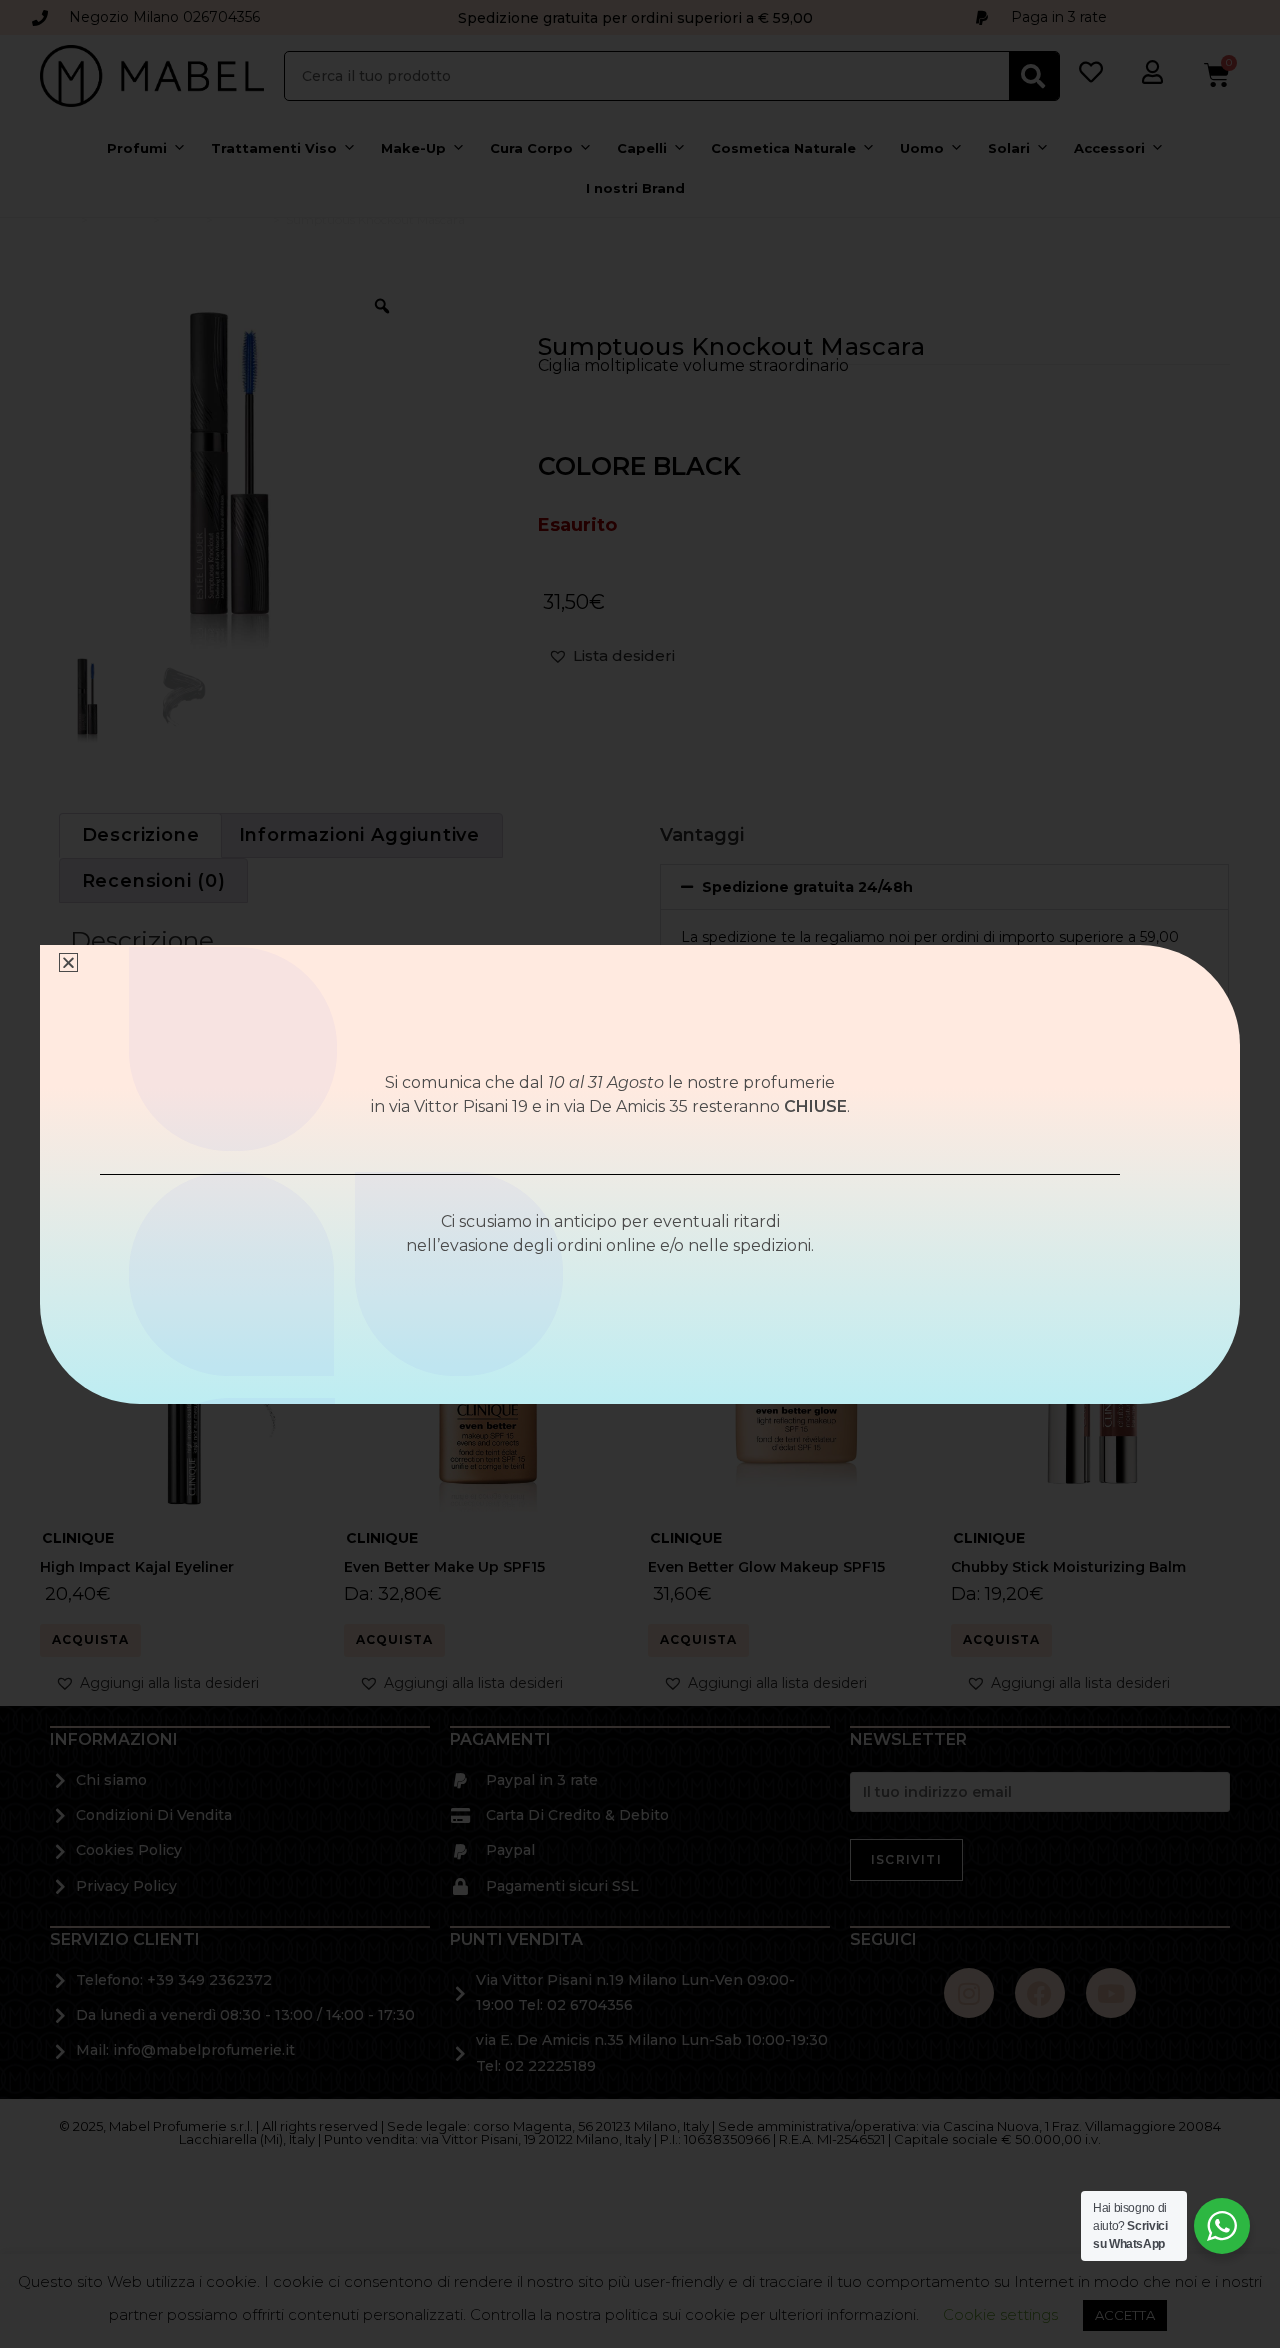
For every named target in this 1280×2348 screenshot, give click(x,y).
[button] (68, 962)
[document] (640, 1174)
